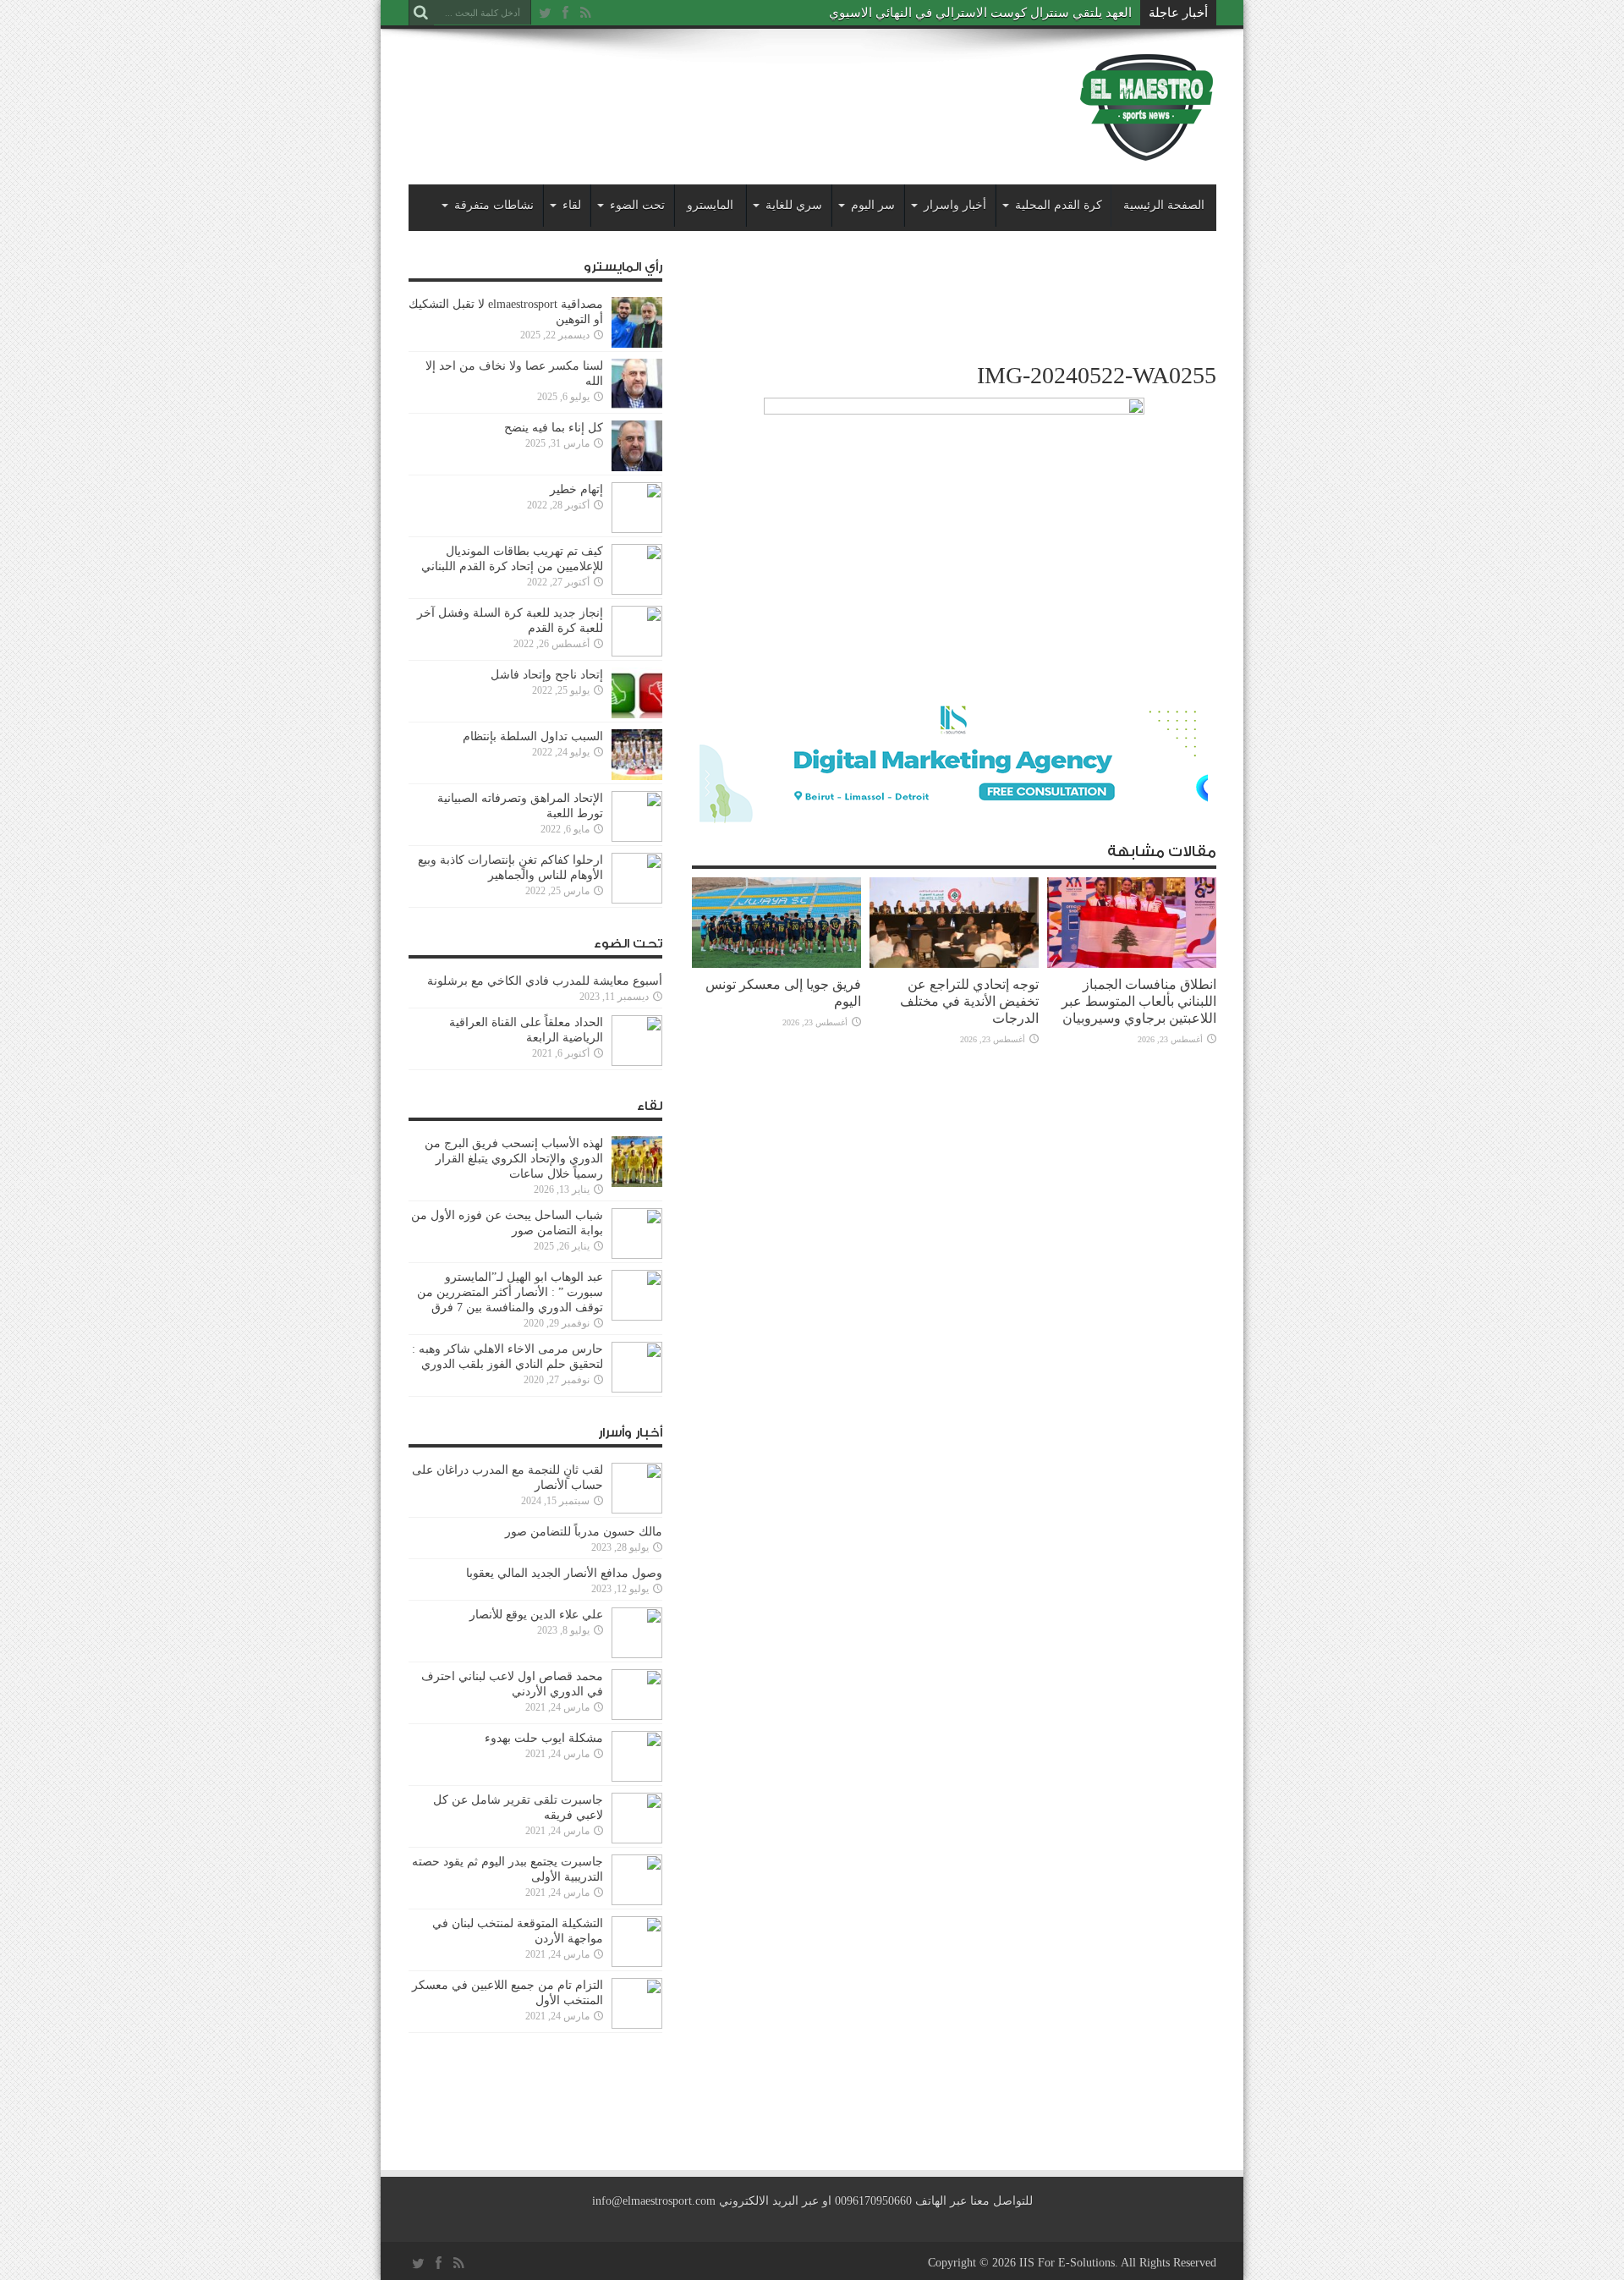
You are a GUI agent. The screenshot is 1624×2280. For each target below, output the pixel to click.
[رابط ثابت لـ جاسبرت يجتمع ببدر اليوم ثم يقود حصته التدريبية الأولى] (637, 1880)
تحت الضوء (637, 205)
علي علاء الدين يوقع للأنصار (536, 1615)
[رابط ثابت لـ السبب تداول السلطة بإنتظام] (637, 755)
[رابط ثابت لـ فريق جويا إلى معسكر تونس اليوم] (776, 923)
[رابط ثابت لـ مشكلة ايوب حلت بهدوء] (637, 1756)
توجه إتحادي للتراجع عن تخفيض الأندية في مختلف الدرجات (969, 1001)
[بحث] (421, 13)
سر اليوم (873, 205)
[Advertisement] (716, 95)
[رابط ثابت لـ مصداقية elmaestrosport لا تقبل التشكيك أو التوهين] (637, 322)
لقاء (572, 205)
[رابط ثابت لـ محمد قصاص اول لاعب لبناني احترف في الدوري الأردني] (637, 1695)
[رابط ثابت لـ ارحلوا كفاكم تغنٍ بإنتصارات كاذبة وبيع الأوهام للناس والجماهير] (637, 878)
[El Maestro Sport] (1147, 107)
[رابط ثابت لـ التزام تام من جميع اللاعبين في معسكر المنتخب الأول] (637, 2003)
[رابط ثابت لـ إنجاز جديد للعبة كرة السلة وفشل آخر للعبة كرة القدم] (637, 631)
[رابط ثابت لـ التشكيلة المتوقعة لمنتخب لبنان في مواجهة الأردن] (637, 1942)
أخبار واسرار (955, 205)
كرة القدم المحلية (1059, 205)
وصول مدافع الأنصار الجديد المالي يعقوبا (564, 1573)
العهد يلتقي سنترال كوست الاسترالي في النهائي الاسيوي (980, 13)
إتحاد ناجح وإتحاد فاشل (547, 675)
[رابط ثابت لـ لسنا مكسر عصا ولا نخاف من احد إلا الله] (637, 384)
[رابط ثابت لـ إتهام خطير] (637, 508)
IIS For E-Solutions (1067, 2263)
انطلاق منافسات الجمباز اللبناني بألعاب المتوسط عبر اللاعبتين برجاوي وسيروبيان (1139, 1001)
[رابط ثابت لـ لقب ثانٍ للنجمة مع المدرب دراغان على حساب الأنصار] (637, 1488)
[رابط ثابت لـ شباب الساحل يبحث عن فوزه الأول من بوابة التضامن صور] (637, 1233)
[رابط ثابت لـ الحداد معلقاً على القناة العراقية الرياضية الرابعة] (637, 1041)
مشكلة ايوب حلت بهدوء (544, 1738)
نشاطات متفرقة (494, 205)
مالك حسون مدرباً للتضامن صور (584, 1532)
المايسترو (710, 205)
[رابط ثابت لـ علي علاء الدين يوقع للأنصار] (637, 1633)
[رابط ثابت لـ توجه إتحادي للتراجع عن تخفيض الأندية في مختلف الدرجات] (954, 923)
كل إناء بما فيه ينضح (554, 428)
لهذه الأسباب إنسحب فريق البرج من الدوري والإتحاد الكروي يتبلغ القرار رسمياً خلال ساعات (514, 1159)
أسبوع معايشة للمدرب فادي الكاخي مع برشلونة (540, 981)
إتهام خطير (576, 489)
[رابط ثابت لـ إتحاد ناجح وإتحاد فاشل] (637, 693)
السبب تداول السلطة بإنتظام (533, 736)
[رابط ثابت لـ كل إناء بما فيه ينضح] (637, 446)
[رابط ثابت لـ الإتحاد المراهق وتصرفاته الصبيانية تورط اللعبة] (637, 816)
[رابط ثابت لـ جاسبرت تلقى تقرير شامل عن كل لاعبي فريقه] (637, 1818)
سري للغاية (794, 205)
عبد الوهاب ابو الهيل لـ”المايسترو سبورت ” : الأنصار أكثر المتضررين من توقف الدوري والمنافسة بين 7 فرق (510, 1292)
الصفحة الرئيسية (1164, 205)
